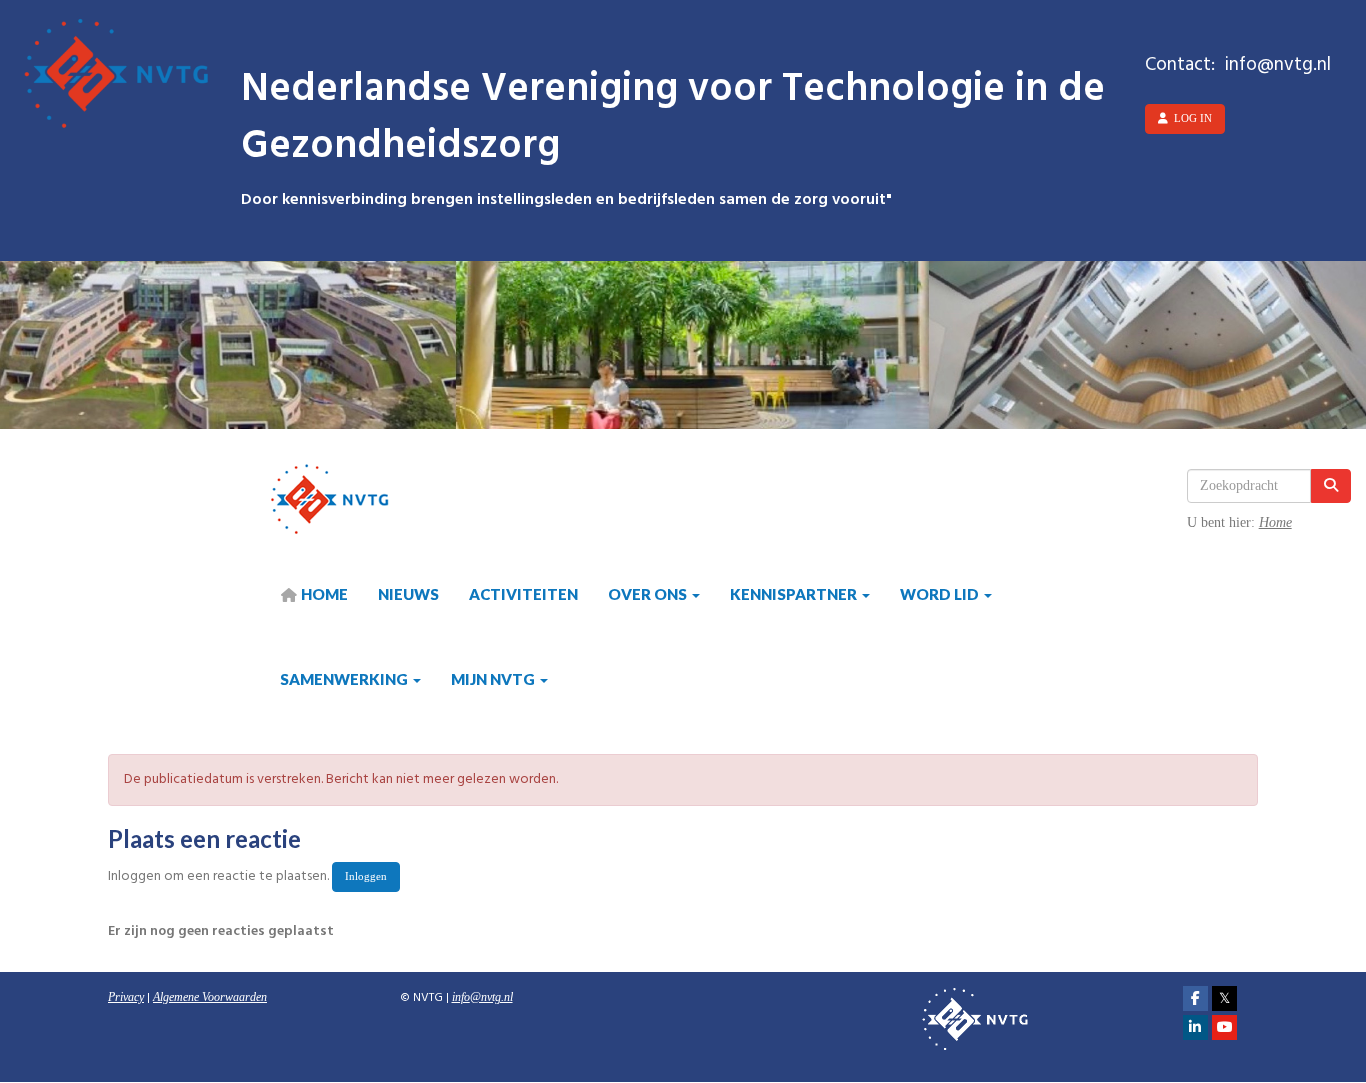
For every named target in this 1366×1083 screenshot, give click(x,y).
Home (1275, 522)
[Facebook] (1195, 999)
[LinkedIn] (1195, 1028)
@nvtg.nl (482, 997)
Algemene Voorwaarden (210, 997)
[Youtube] (1224, 1028)
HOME (323, 594)
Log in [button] (1190, 118)
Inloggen (366, 876)
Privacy (126, 997)
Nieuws (408, 594)
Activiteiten (523, 594)
